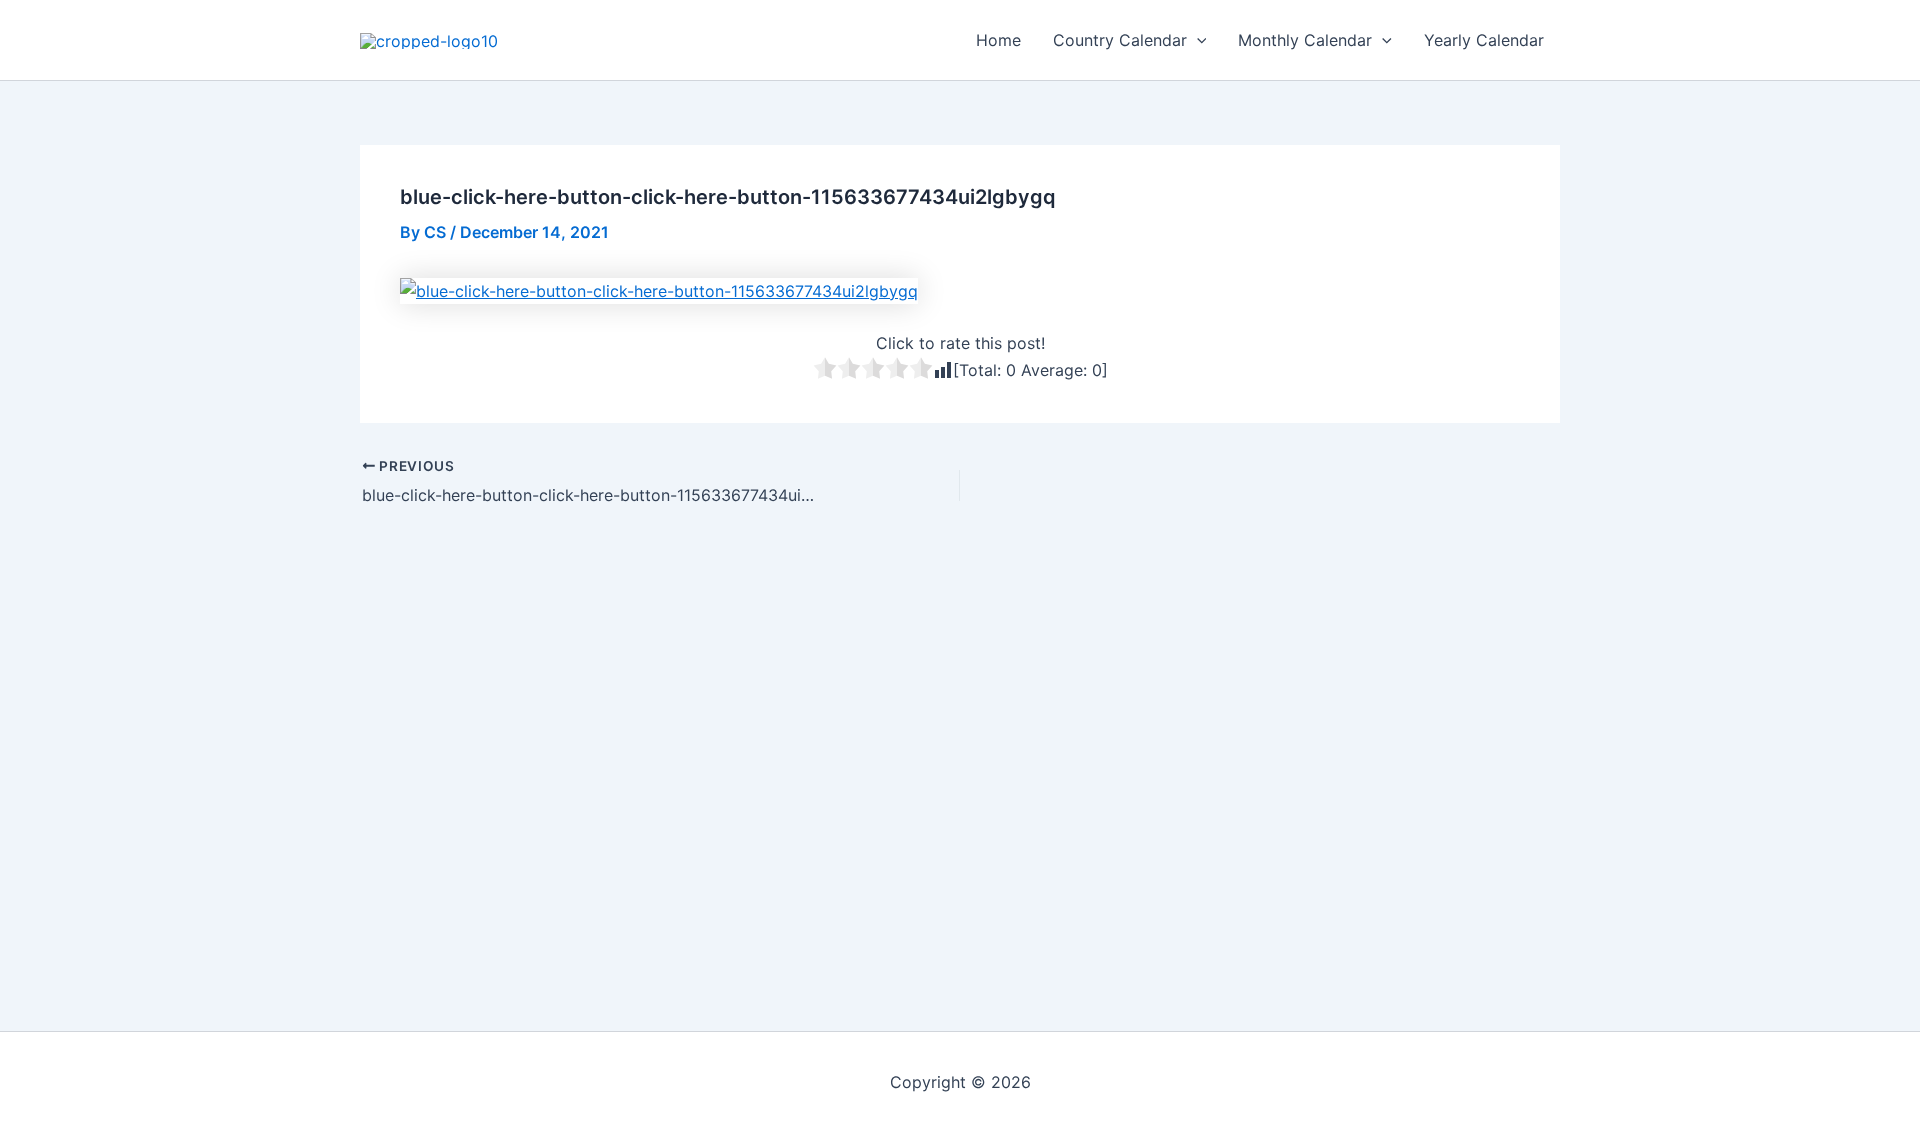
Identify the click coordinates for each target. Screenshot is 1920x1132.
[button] (1197, 40)
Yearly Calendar (1484, 40)
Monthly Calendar (1305, 40)
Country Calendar (1120, 40)
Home (998, 40)
